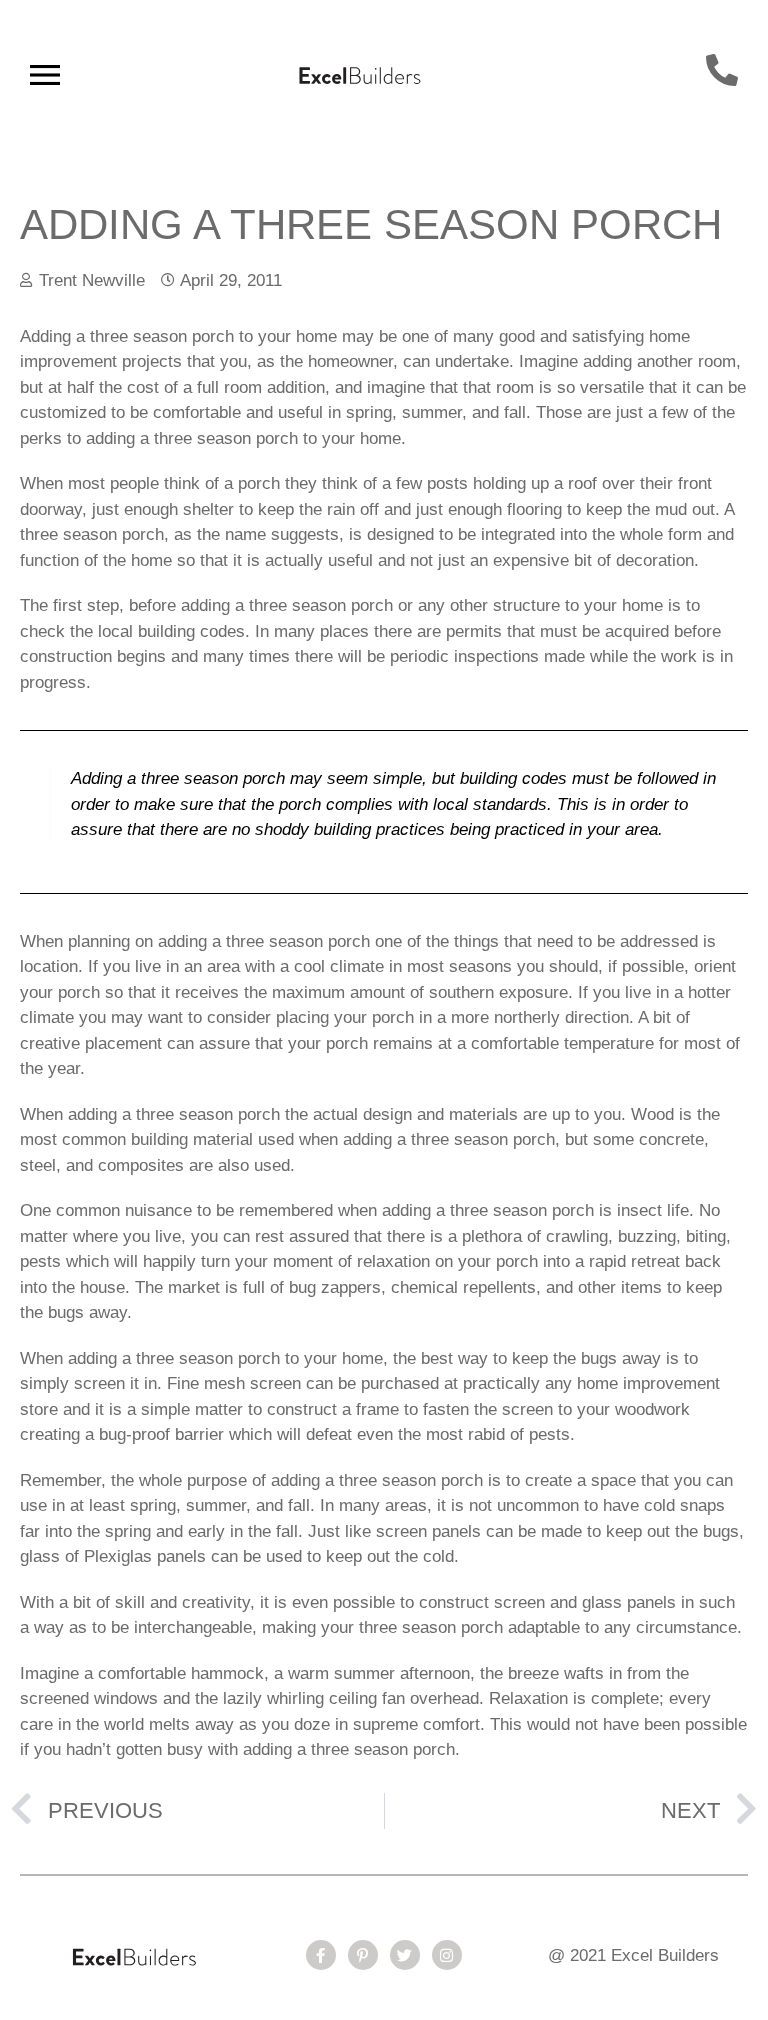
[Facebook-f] (321, 1955)
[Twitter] (405, 1955)
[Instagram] (447, 1955)
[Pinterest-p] (363, 1955)
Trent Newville (92, 280)
